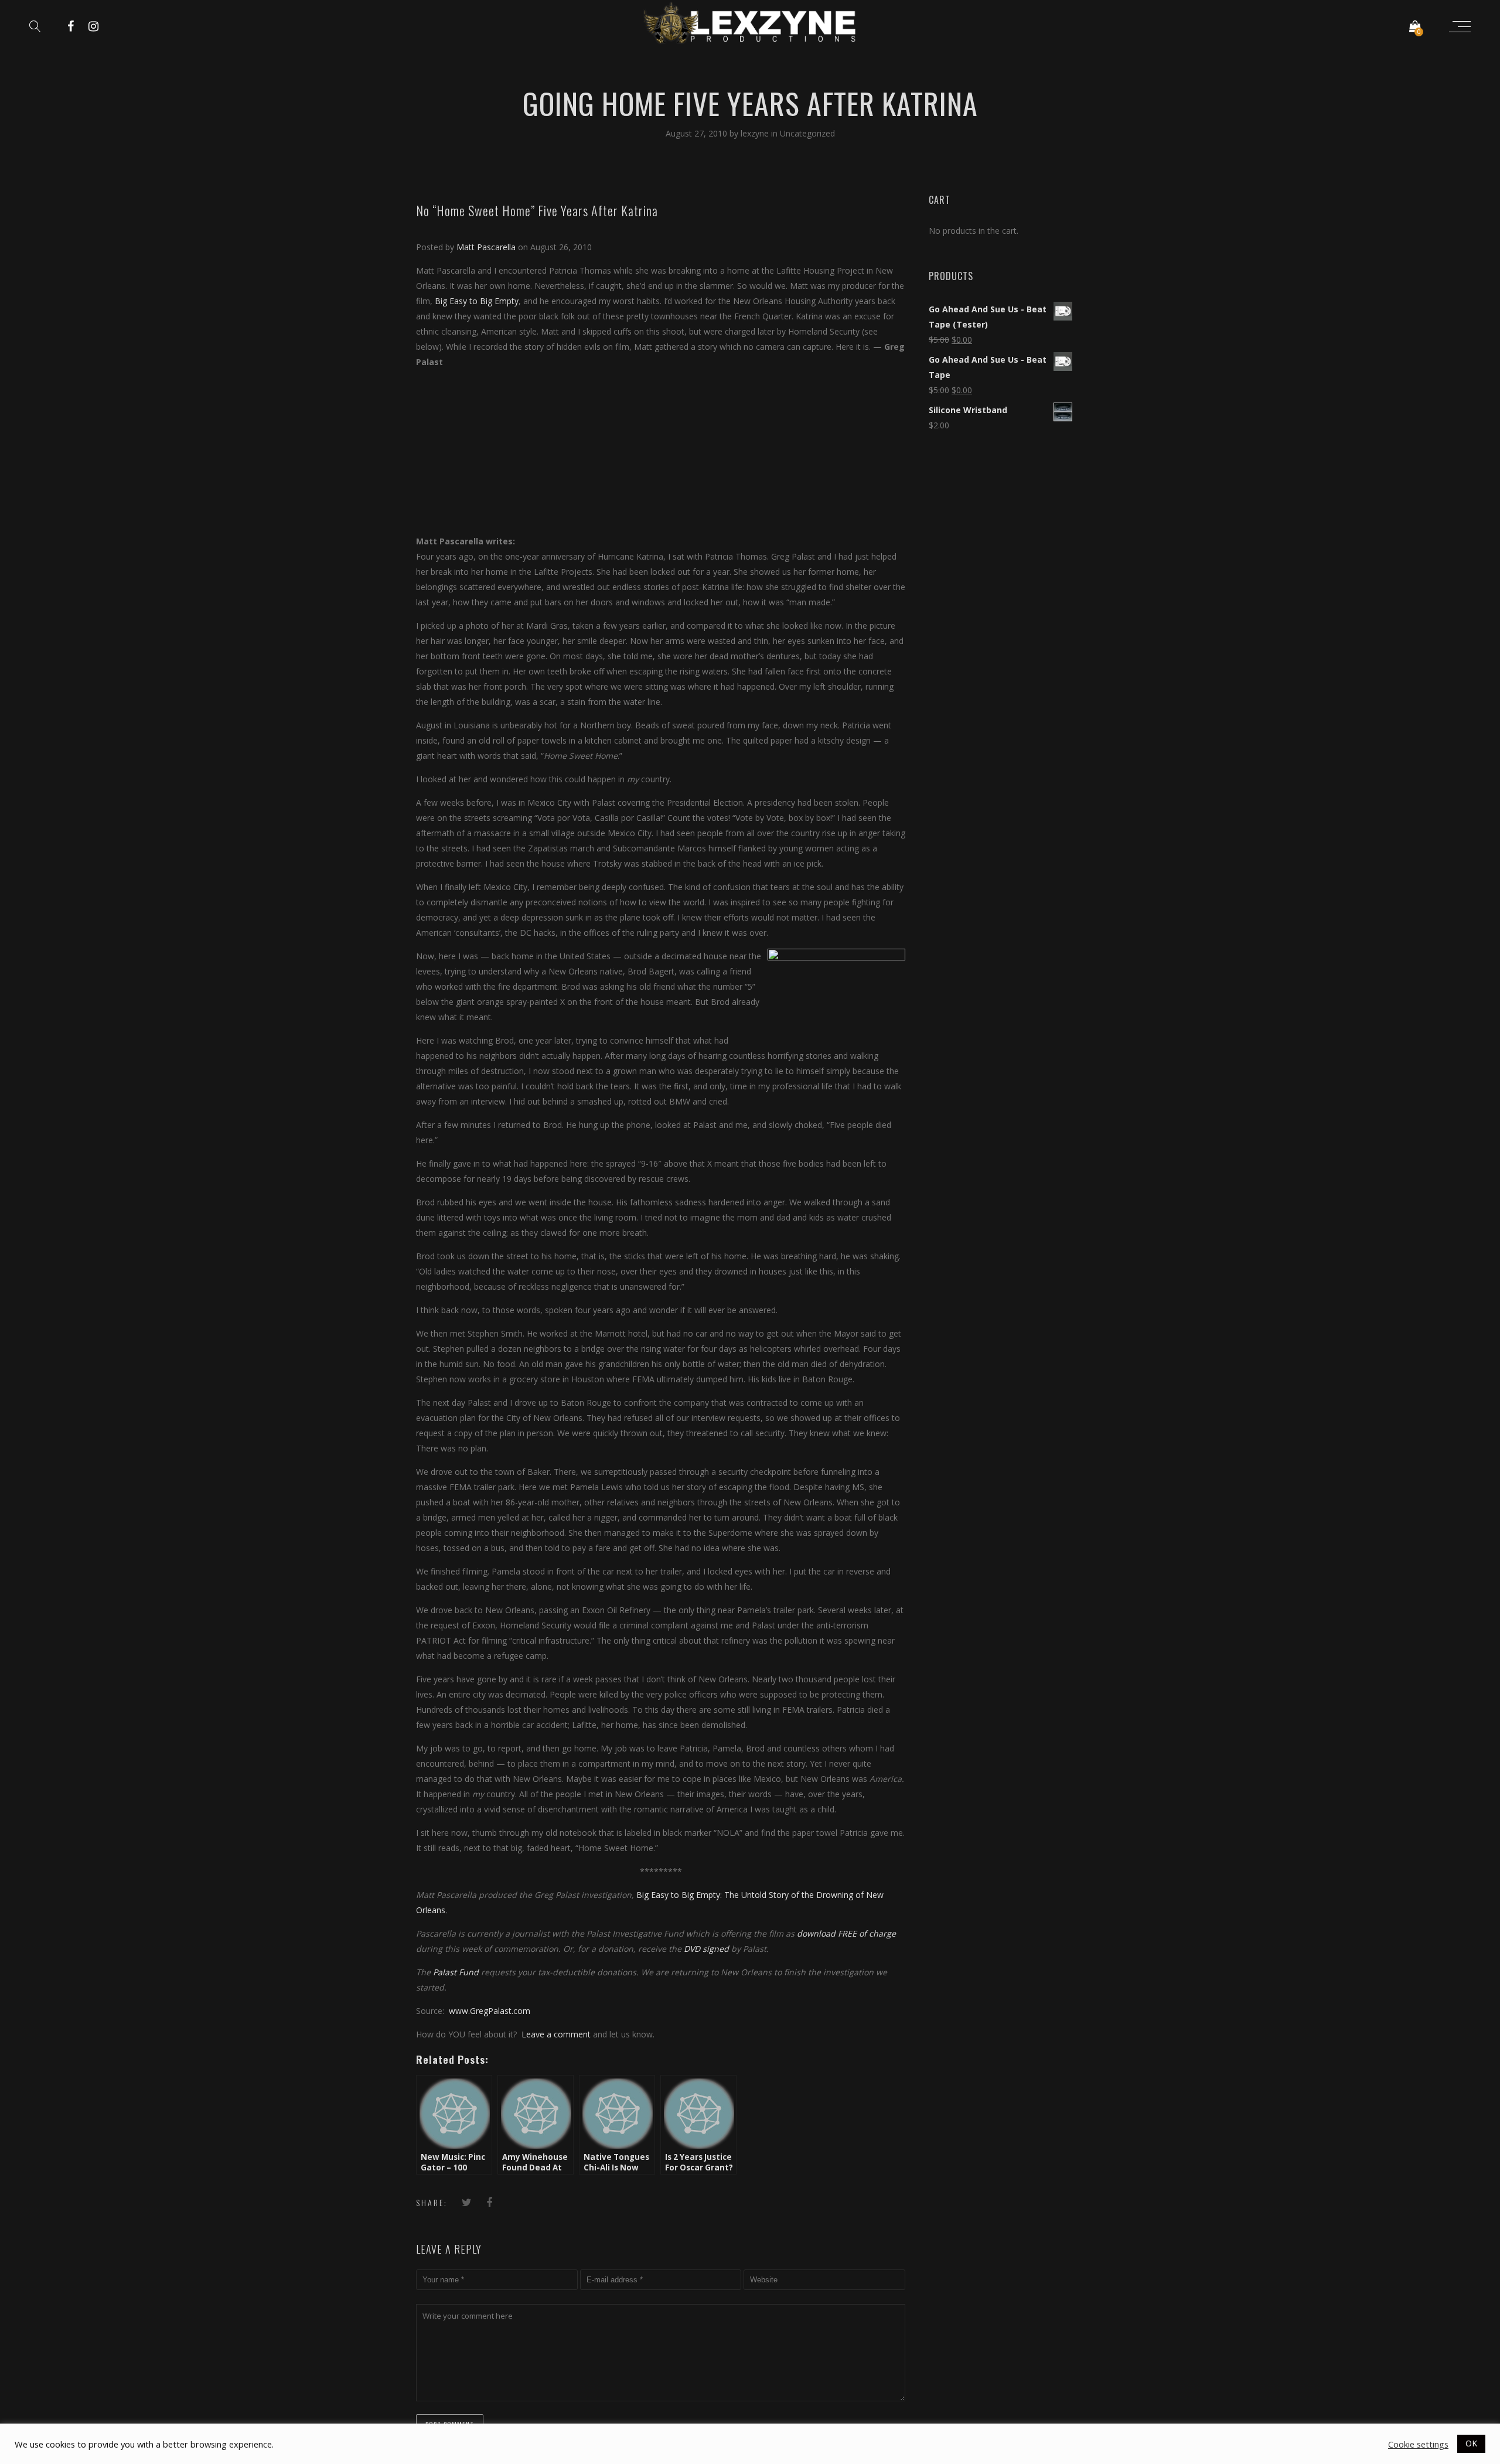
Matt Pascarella (486, 247)
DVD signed (706, 1949)
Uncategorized (807, 133)
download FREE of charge (846, 1933)
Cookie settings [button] (1418, 2444)
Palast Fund (456, 1972)
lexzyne (756, 133)
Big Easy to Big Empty (477, 301)
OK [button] (1471, 2443)
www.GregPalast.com (490, 2011)
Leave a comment (556, 2034)
